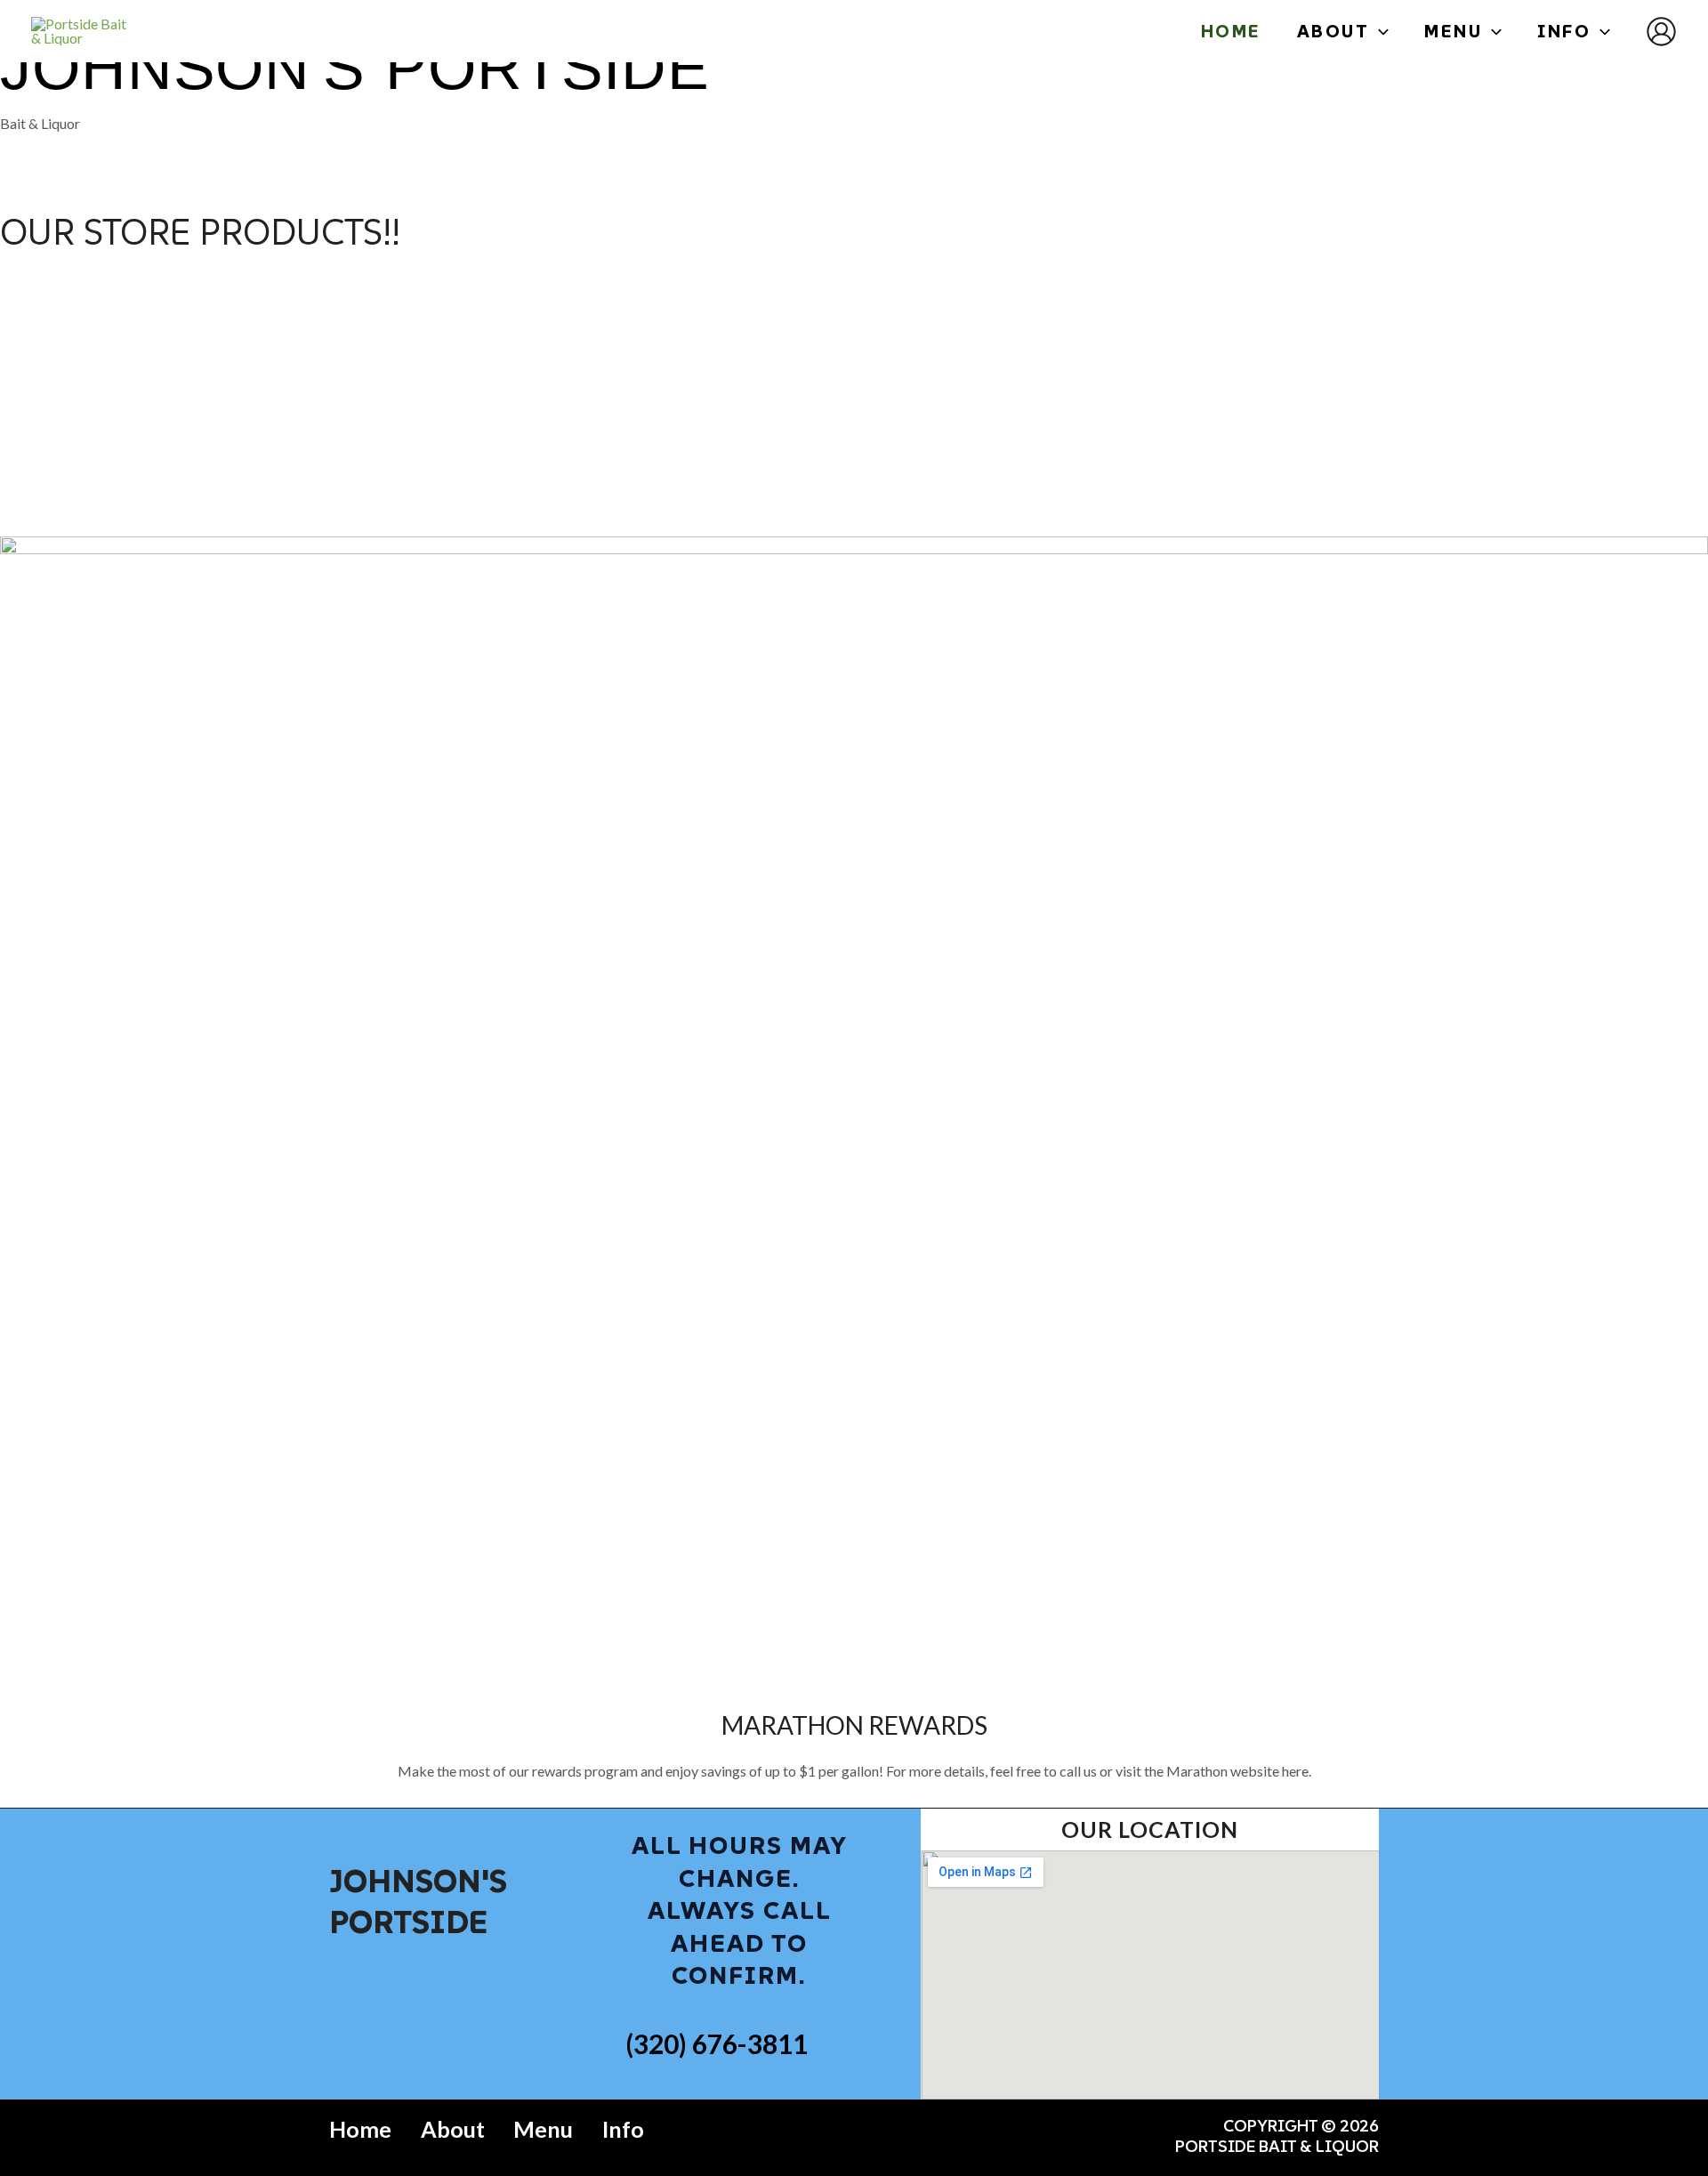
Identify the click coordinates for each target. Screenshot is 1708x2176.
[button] (1379, 31)
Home (360, 2129)
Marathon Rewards (854, 1725)
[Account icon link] (1661, 32)
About (453, 2129)
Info (623, 2129)
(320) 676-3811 (717, 2043)
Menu (543, 2129)
